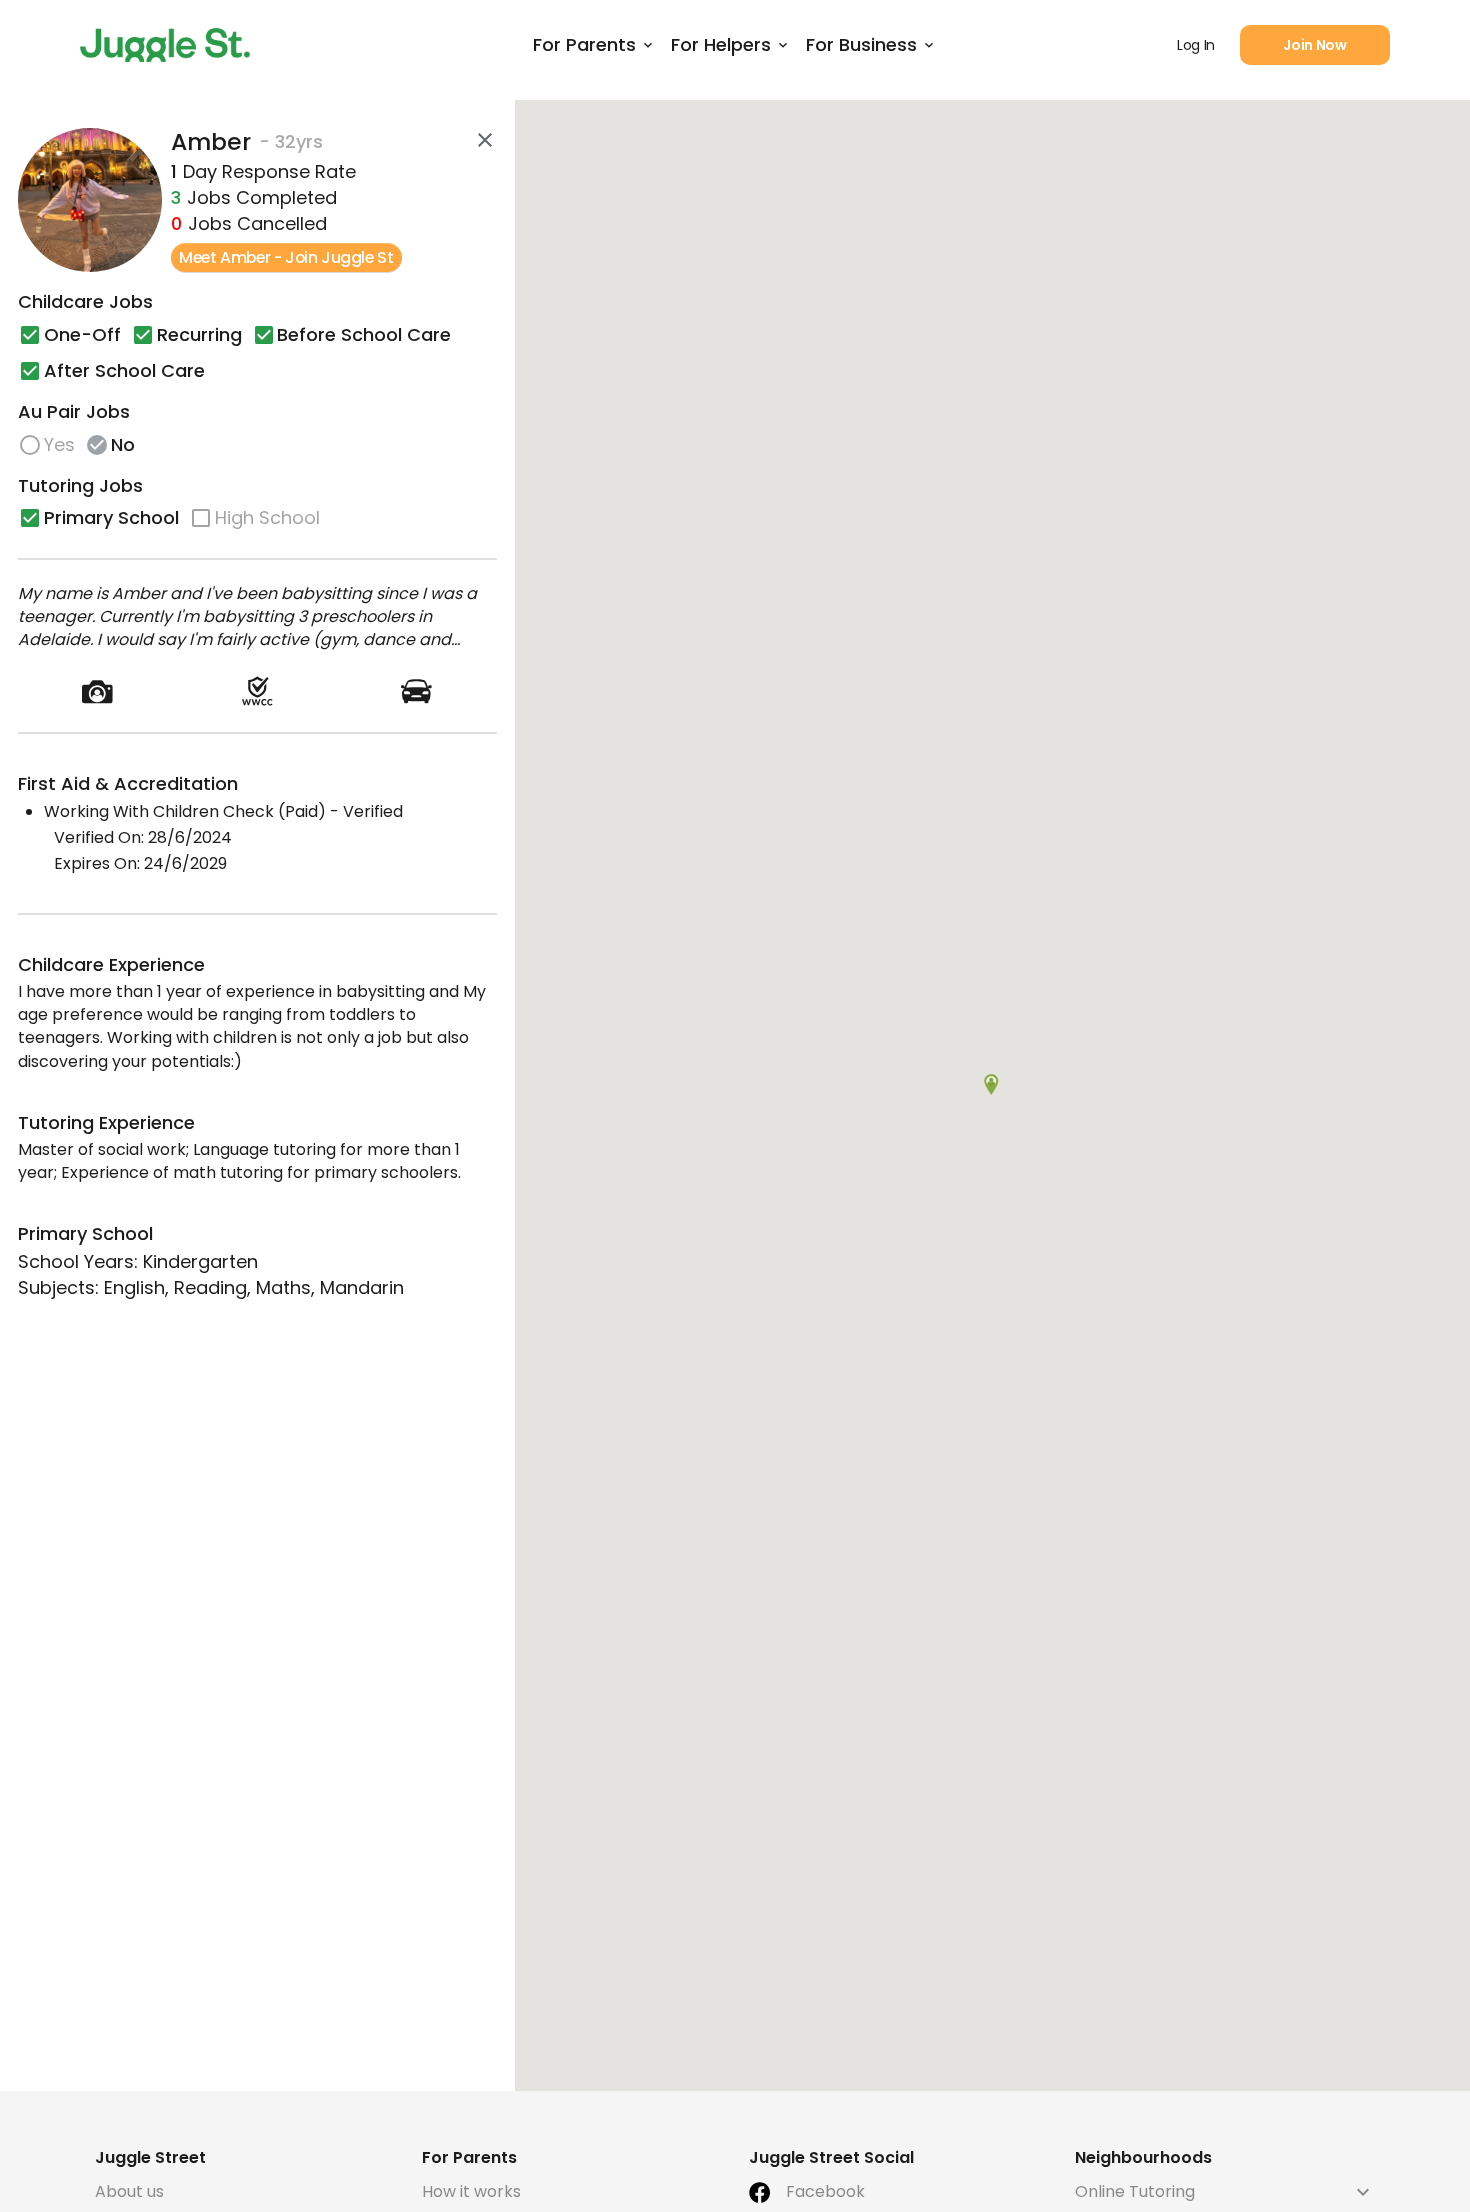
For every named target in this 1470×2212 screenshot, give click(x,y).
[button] (991, 1084)
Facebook (825, 2191)
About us (129, 2191)
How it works (471, 2191)
